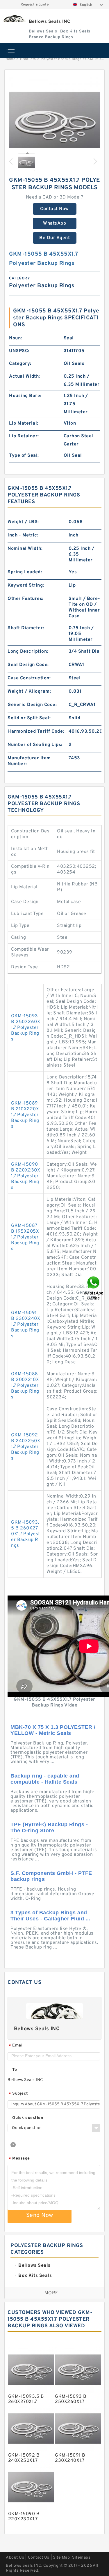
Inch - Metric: (23, 535)
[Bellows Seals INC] (14, 18)
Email (16, 2046)
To (15, 2070)
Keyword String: (26, 585)
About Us (15, 2558)
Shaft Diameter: (26, 628)
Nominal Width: (25, 549)
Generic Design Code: (32, 705)
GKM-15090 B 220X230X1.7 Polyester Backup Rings (26, 1176)
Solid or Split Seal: (29, 718)
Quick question (28, 2118)
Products (28, 59)
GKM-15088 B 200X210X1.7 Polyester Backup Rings (25, 1386)
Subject (18, 2094)
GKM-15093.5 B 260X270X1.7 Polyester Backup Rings (26, 1534)
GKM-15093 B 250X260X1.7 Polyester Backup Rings (26, 1028)
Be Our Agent (54, 238)
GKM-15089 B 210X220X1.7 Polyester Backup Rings (25, 1115)
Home (10, 59)
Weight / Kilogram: (29, 692)
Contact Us (39, 2558)
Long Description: (28, 652)
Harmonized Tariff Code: (36, 732)
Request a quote (35, 5)
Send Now (40, 2215)
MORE (51, 2293)
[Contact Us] (94, 1288)
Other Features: (26, 599)
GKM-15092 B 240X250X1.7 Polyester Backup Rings (26, 1447)
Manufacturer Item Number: (29, 761)
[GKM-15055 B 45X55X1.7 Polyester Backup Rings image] (54, 122)
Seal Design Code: (28, 665)
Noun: (16, 338)
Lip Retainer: (24, 436)
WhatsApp (54, 223)
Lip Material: (24, 423)
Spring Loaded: (25, 572)
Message (19, 2159)
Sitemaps (81, 2558)
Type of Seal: (24, 456)
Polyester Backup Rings (61, 59)
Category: (20, 364)
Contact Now (54, 209)
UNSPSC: (19, 351)
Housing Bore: (25, 396)
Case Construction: (29, 678)
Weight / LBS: (23, 522)
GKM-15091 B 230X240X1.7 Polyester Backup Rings (26, 1325)
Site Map (61, 2558)
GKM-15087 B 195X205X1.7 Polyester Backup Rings (25, 1237)
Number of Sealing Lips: (35, 745)
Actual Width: (25, 376)
